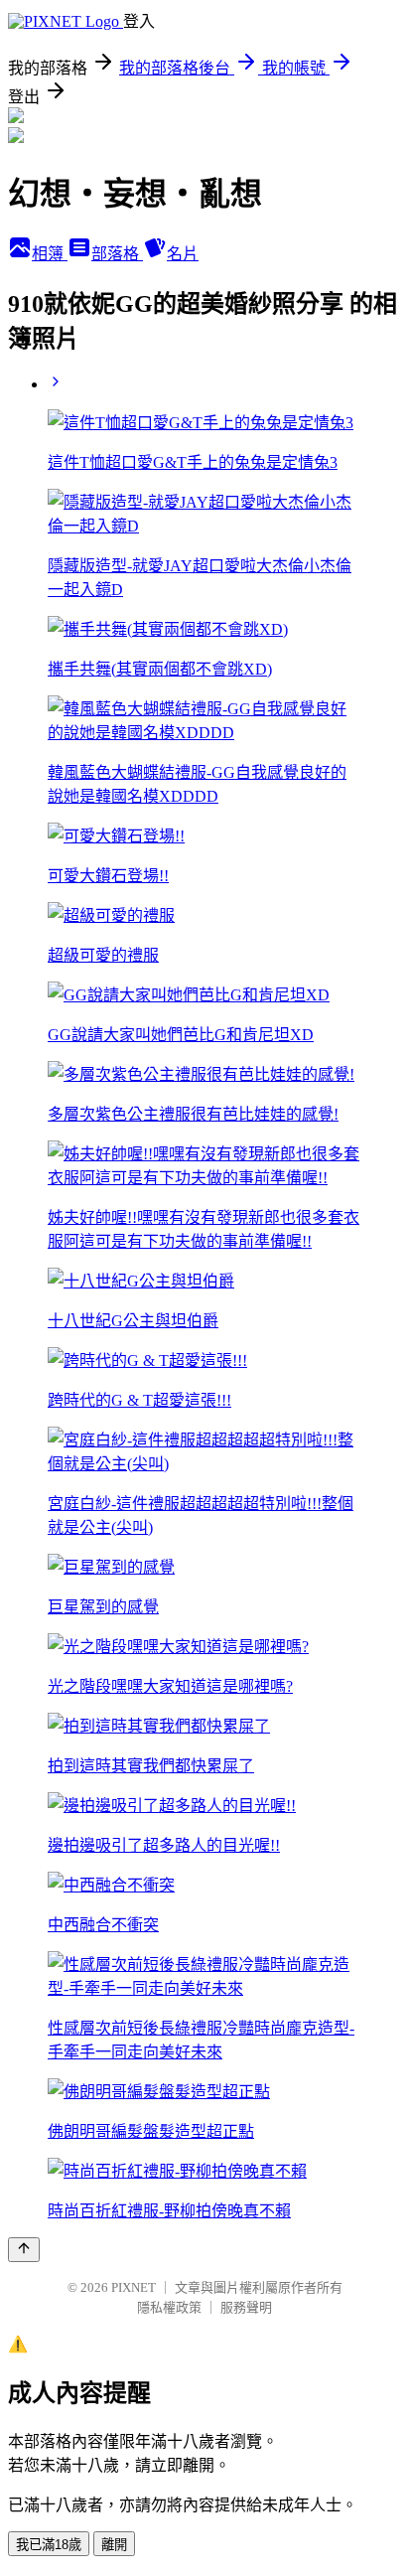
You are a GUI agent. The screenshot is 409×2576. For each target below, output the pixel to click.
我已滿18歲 (49, 2545)
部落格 (117, 254)
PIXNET (134, 2287)
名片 (183, 254)
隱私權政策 (169, 2307)
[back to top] (24, 2250)
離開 (114, 2545)
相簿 (50, 254)
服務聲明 (246, 2307)
